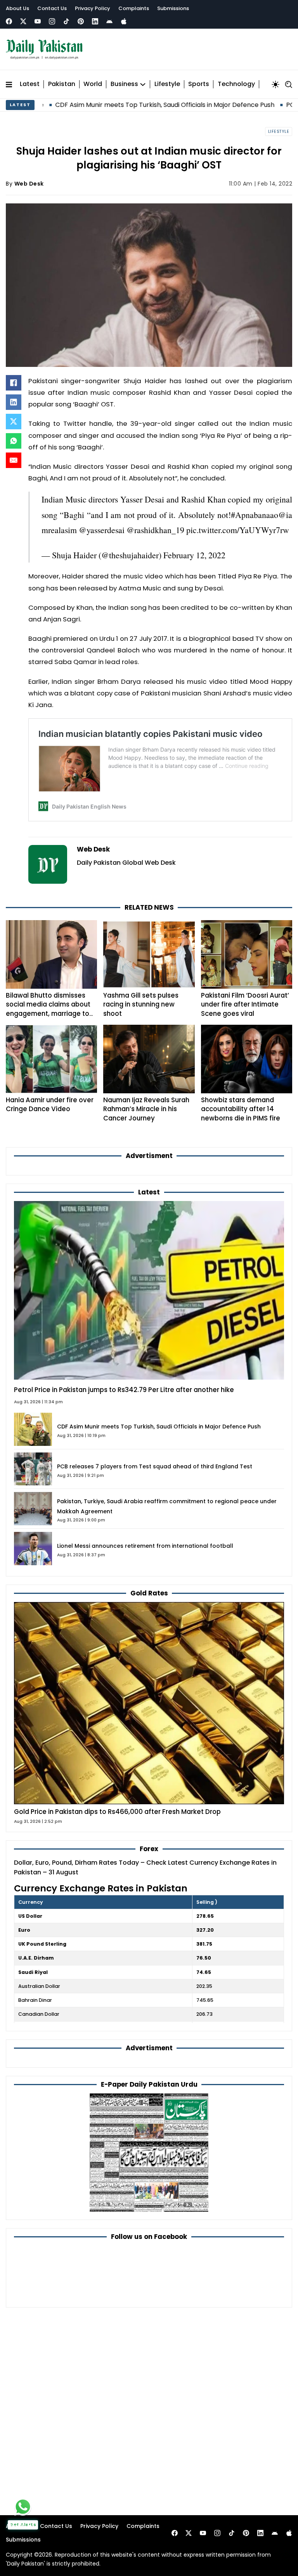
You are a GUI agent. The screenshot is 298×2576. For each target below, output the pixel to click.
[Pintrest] (81, 21)
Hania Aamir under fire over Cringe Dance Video (50, 1104)
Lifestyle (167, 84)
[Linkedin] (95, 21)
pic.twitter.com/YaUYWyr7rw (238, 530)
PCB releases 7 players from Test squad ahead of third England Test (155, 1466)
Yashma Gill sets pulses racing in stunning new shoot (141, 1004)
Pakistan (62, 84)
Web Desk (29, 184)
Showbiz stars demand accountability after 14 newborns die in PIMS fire (241, 1109)
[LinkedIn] (14, 402)
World (93, 84)
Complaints (134, 8)
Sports (199, 84)
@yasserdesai (102, 530)
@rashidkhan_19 (155, 530)
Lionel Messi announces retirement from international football (145, 1546)
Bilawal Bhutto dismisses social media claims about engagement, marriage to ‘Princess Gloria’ (48, 1009)
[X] (14, 422)
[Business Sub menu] (143, 84)
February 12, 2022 (194, 555)
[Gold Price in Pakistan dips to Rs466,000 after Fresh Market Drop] (149, 1703)
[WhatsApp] (14, 441)
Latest (30, 84)
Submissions (173, 8)
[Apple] (124, 21)
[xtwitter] (23, 21)
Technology (236, 84)
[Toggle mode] (275, 84)
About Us (17, 8)
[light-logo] (46, 49)
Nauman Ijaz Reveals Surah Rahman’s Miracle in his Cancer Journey (146, 1109)
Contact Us (52, 8)
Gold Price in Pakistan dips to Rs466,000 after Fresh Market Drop (117, 1812)
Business (124, 84)
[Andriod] (109, 21)
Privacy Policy (93, 8)
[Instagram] (52, 21)
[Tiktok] (66, 21)
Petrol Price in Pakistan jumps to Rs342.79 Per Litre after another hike (124, 1390)
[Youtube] (38, 21)
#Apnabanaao (255, 515)
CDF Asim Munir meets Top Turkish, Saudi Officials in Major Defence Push (159, 1427)
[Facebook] (9, 21)
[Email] (14, 460)
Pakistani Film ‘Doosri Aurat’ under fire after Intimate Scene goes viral (245, 1004)
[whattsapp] (23, 2507)
